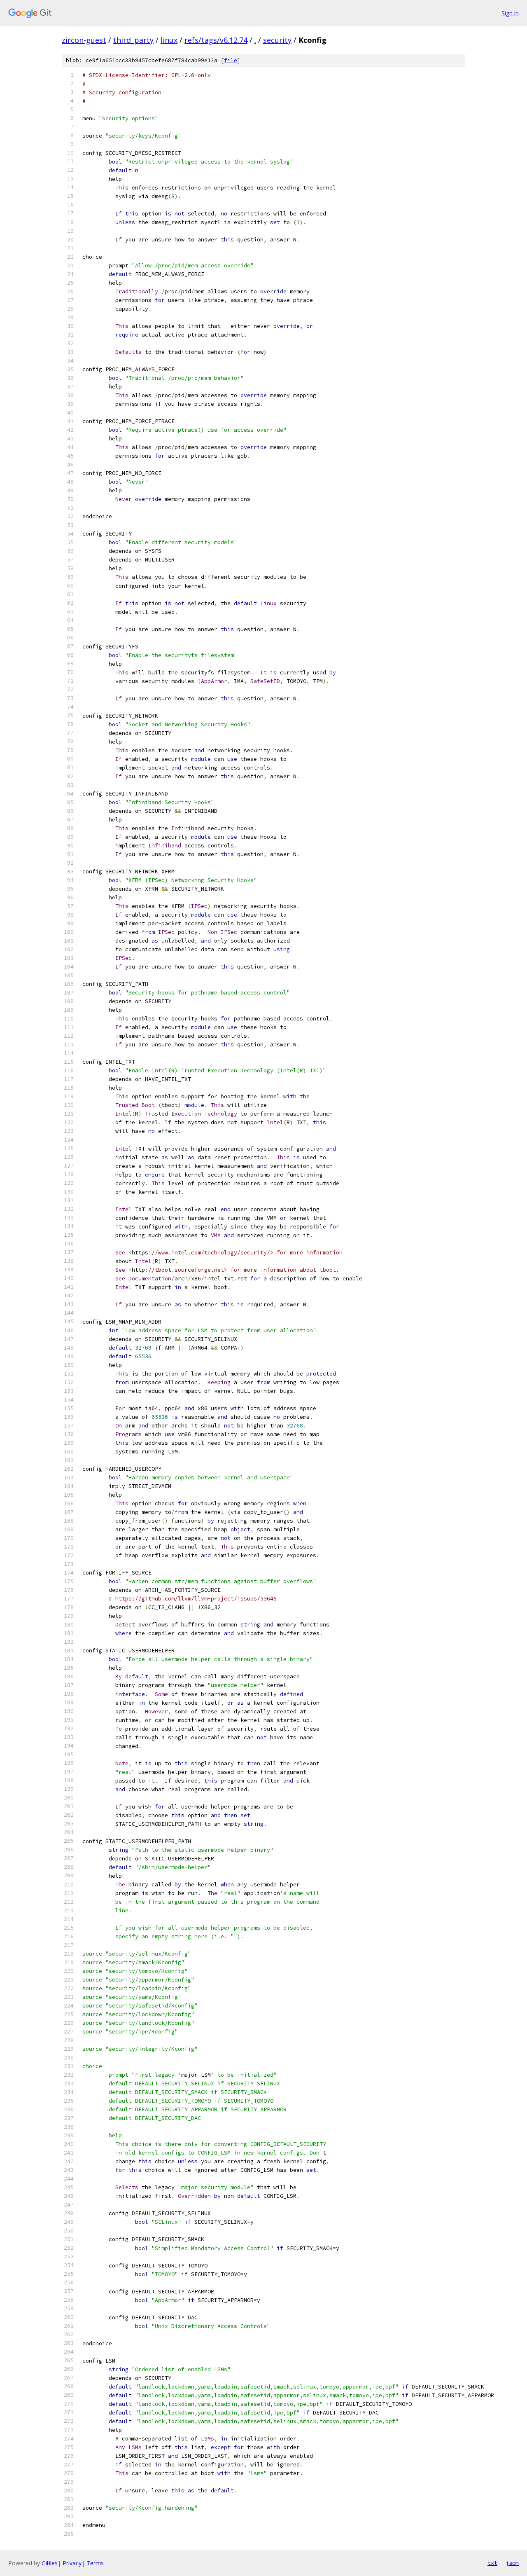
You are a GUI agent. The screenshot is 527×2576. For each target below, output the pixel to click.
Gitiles (50, 2563)
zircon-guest (84, 40)
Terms (95, 2563)
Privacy (72, 2563)
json (512, 2563)
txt (492, 2563)
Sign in (510, 13)
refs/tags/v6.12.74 (216, 40)
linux (169, 40)
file (231, 60)
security (277, 40)
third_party (133, 40)
